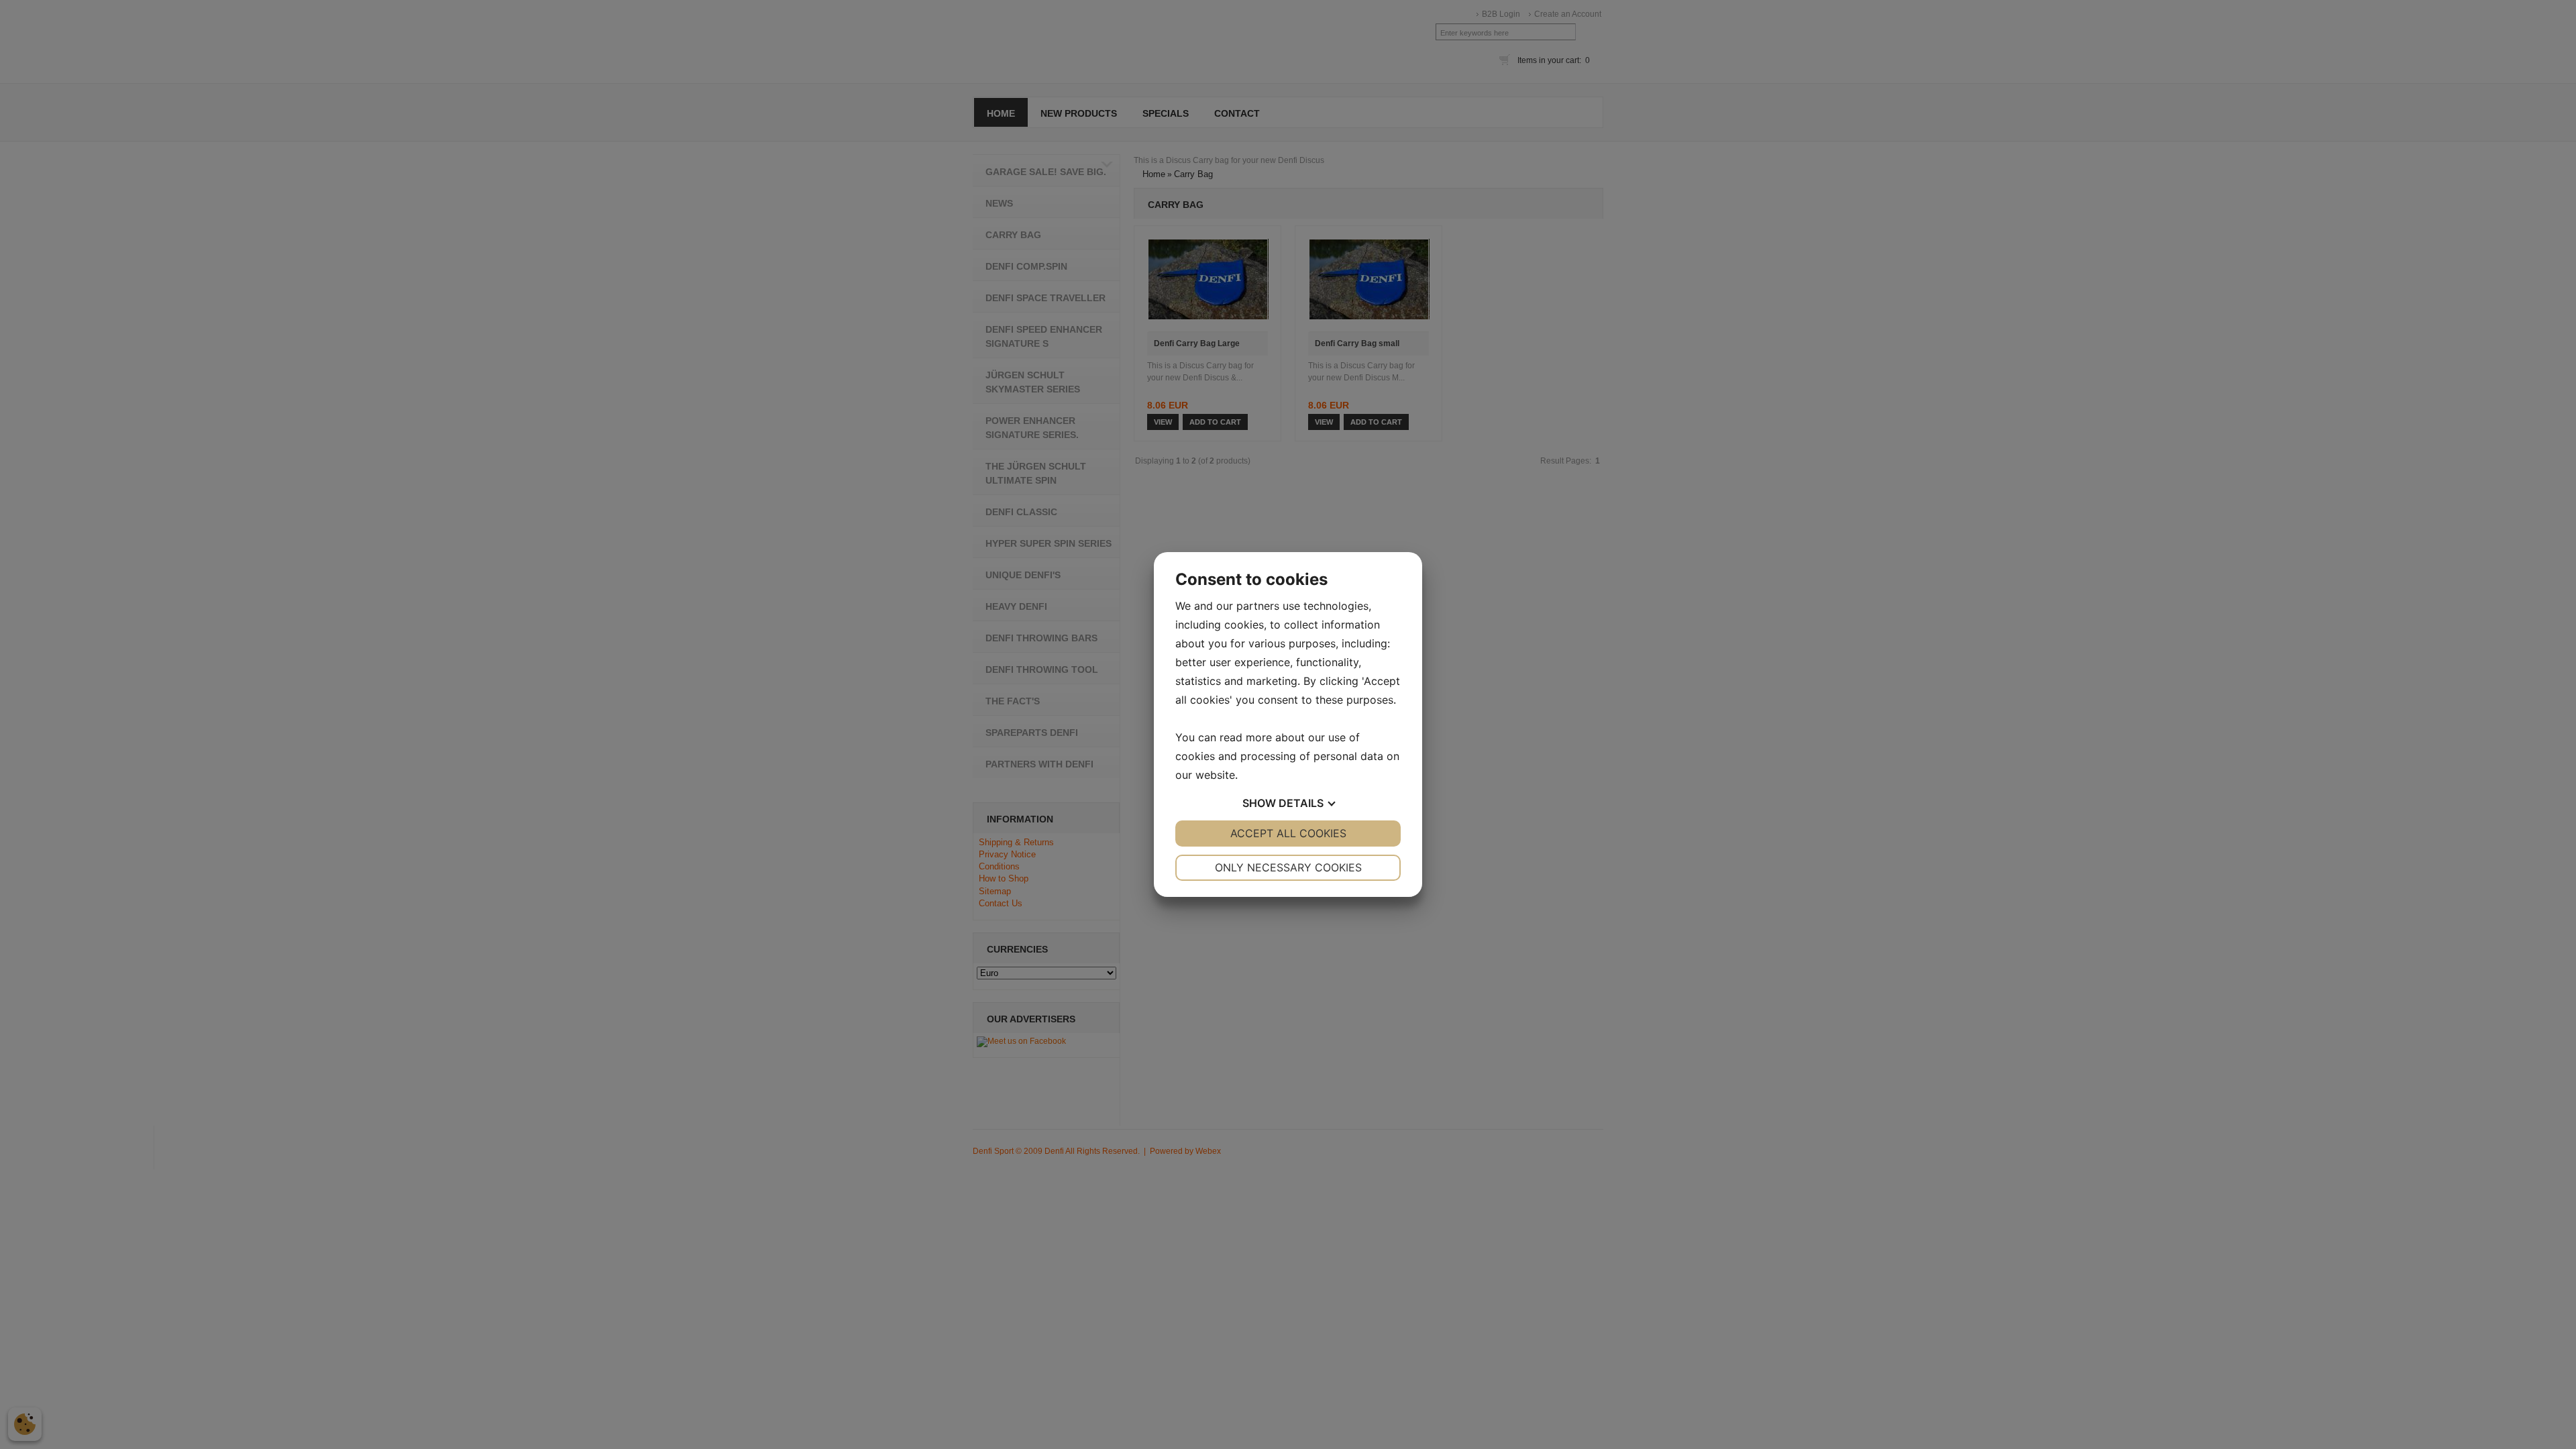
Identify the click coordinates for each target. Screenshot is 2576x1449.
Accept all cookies (1288, 833)
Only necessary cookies (1288, 867)
